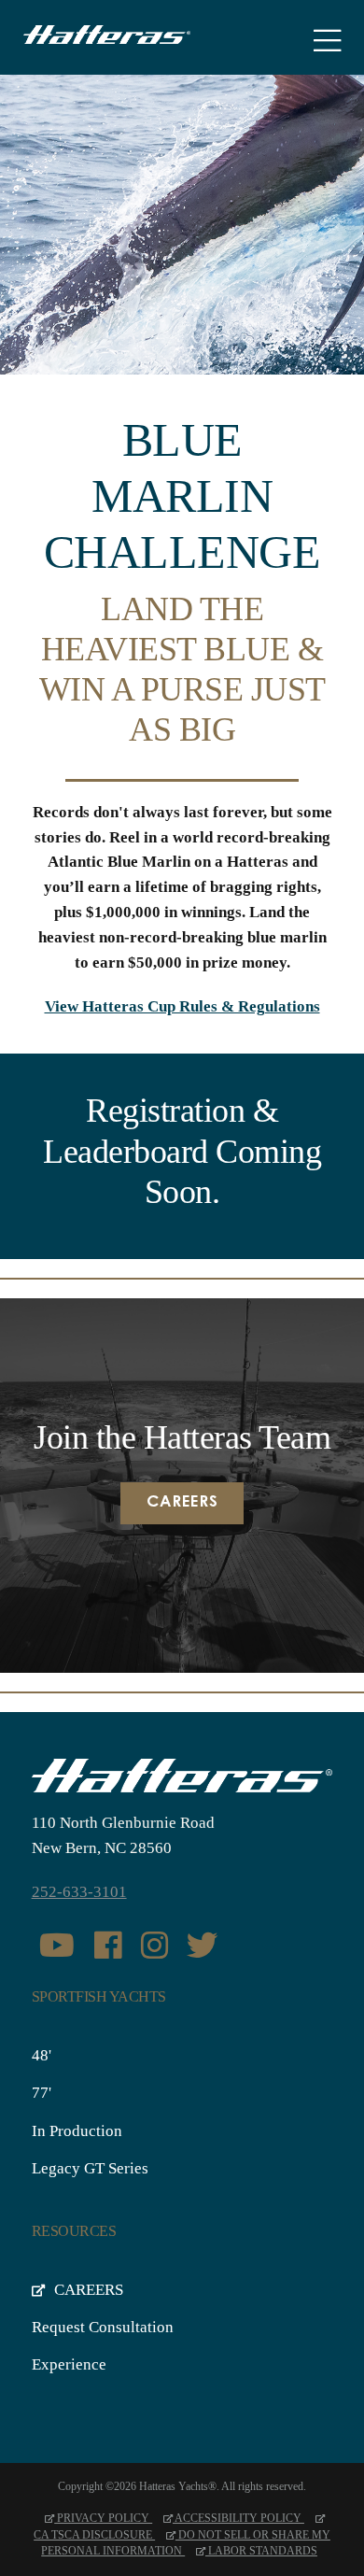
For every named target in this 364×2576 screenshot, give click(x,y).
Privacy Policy (103, 2519)
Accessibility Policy (238, 2519)
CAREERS (87, 2290)
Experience (69, 2364)
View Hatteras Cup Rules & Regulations (182, 1006)
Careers (182, 1503)
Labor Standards (261, 2551)
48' (42, 2055)
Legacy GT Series (90, 2168)
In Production (77, 2131)
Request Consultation (103, 2327)
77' (42, 2093)
